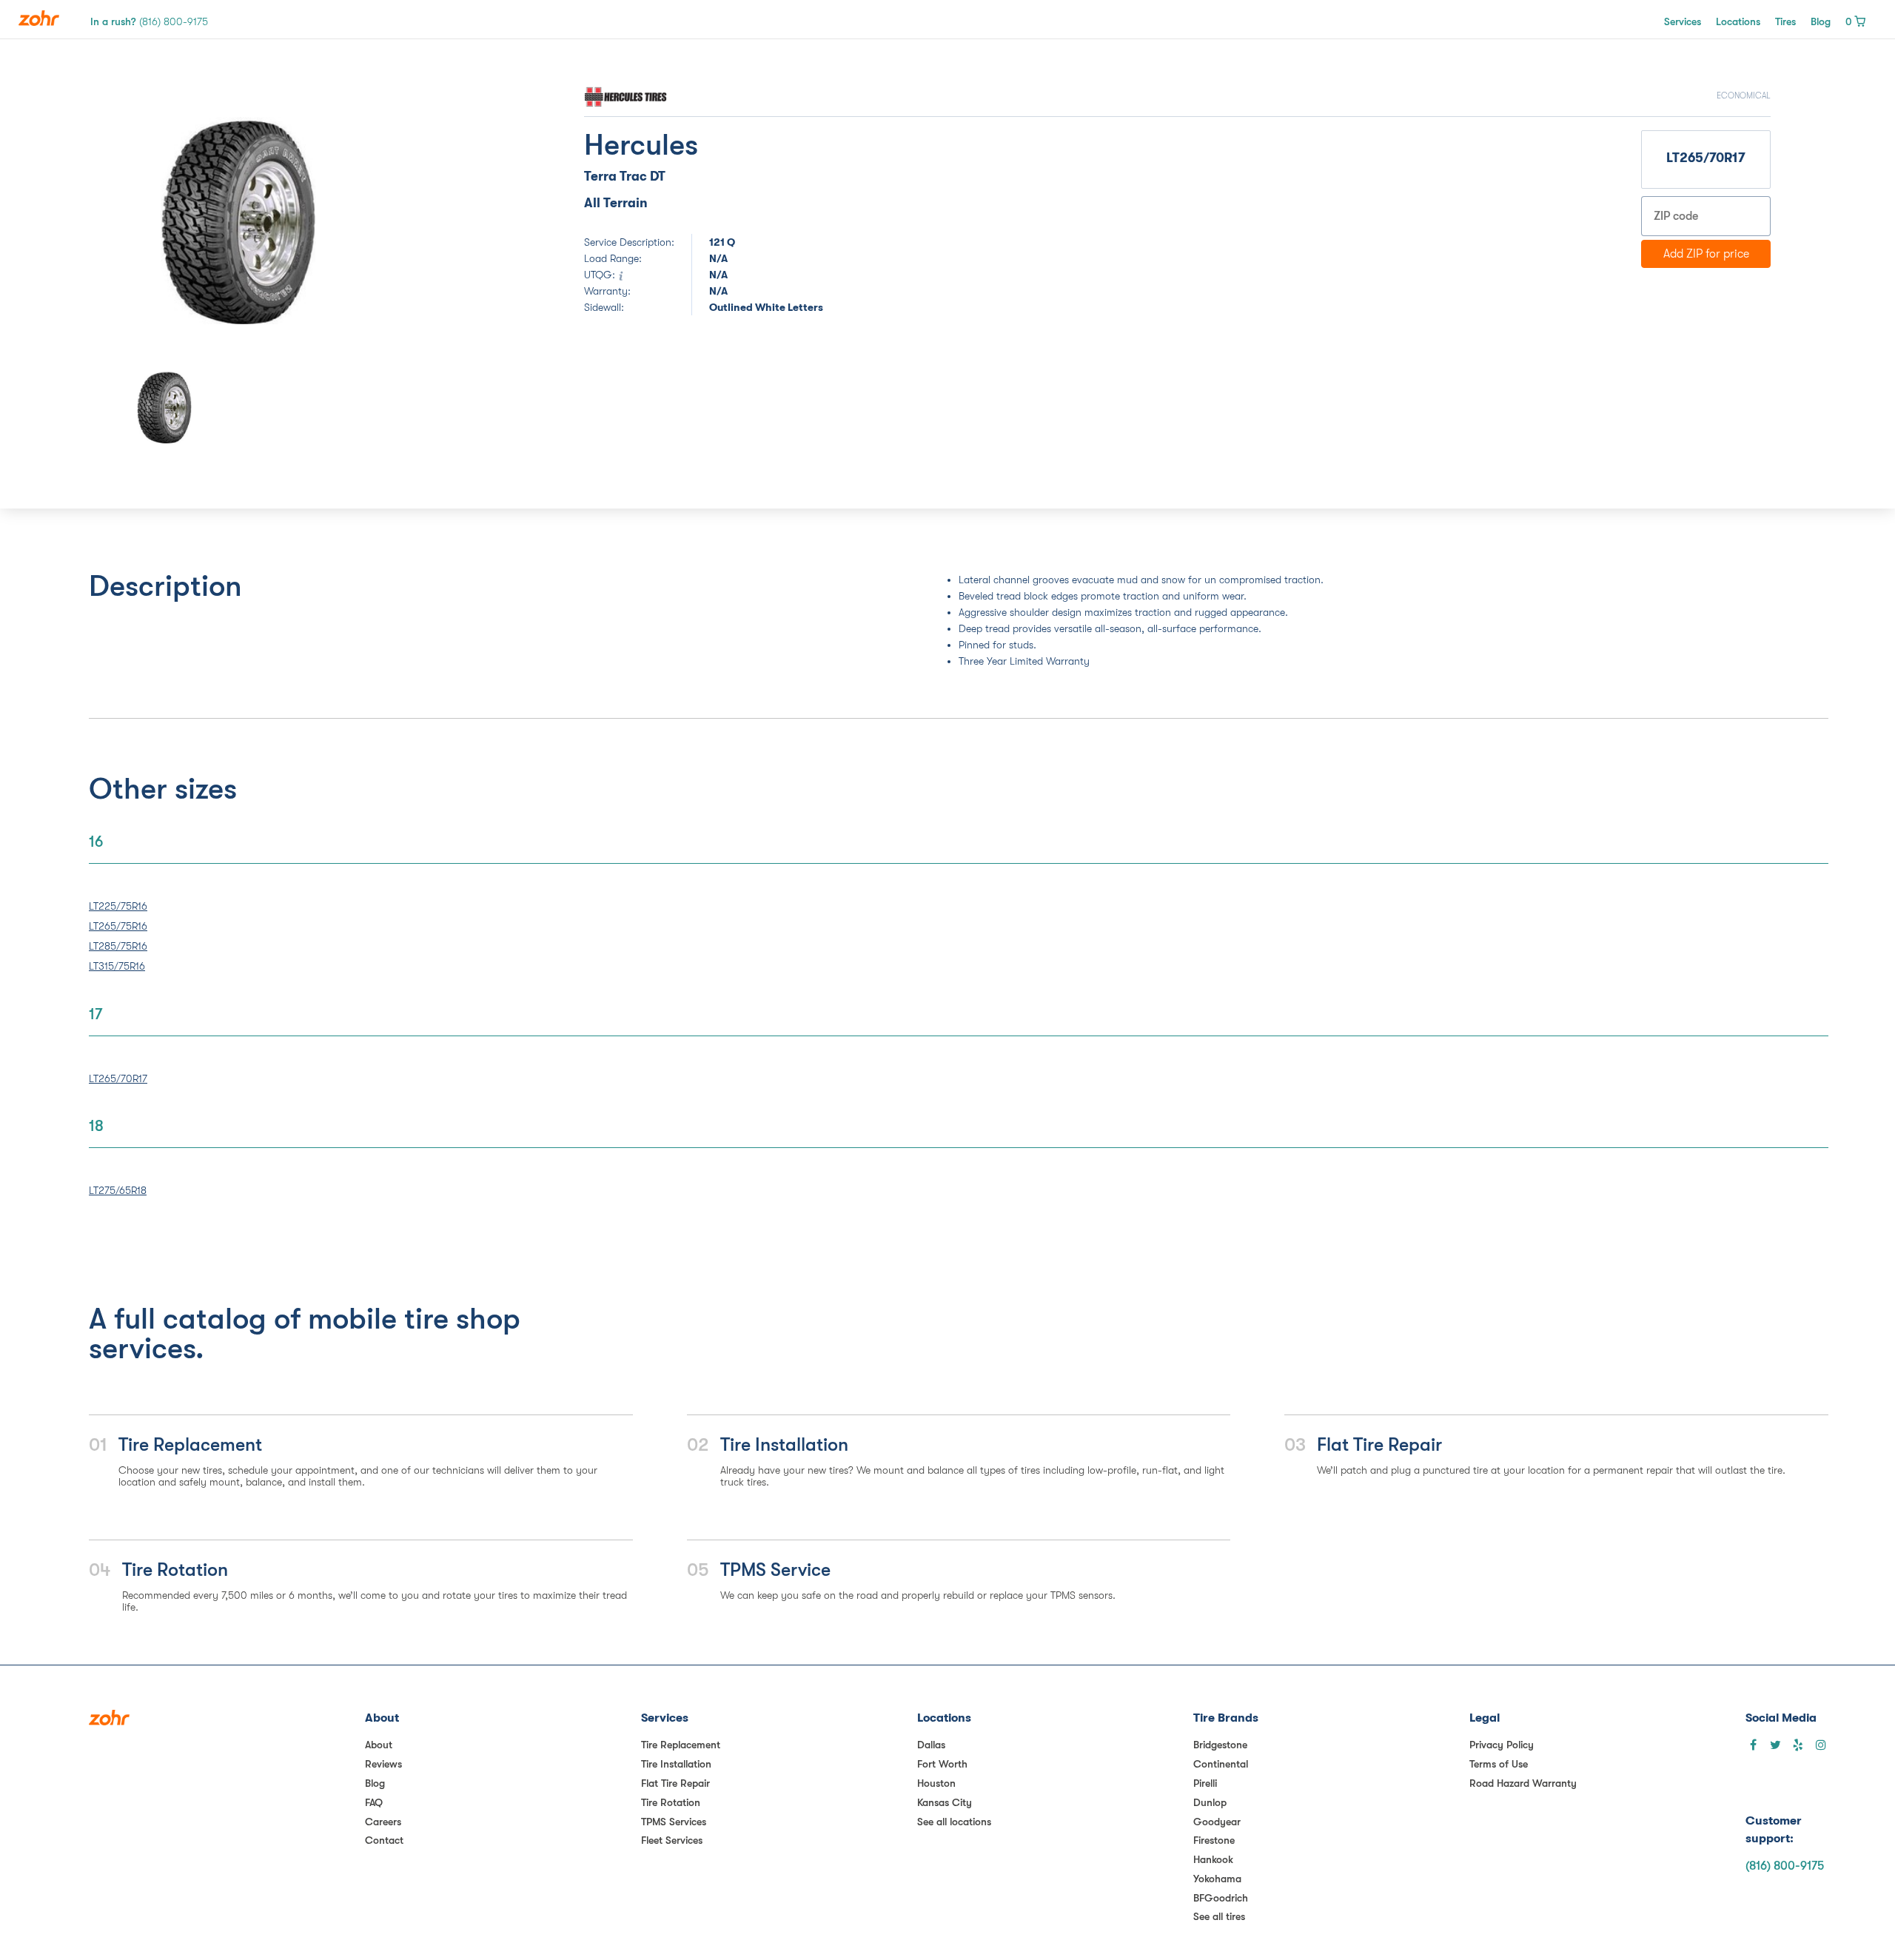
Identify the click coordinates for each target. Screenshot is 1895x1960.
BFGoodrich (1221, 1898)
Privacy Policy (1502, 1745)
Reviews (383, 1764)
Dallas (931, 1745)
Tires (1785, 21)
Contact (384, 1840)
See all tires (1219, 1916)
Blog (1821, 21)
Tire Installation (676, 1764)
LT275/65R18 (118, 1190)
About (379, 1745)
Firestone (1214, 1840)
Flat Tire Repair (675, 1783)
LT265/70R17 (118, 1078)
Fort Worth (942, 1764)
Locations (1738, 21)
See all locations (954, 1822)
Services (1683, 21)
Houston (936, 1783)
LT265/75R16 (118, 926)
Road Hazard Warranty (1523, 1783)
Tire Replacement (681, 1745)
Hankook (1213, 1859)
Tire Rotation (671, 1802)
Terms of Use (1499, 1764)
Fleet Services (672, 1840)
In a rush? (149, 21)
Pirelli (1205, 1783)
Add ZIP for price (1706, 254)
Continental (1221, 1764)
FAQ (374, 1802)
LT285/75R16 (118, 946)
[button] (144, 221)
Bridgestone (1220, 1745)
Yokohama (1217, 1879)
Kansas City (945, 1802)
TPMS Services (674, 1822)
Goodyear (1217, 1822)
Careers (383, 1822)
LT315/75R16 (117, 966)
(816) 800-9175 (1785, 1866)
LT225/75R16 (118, 906)
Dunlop (1210, 1802)
